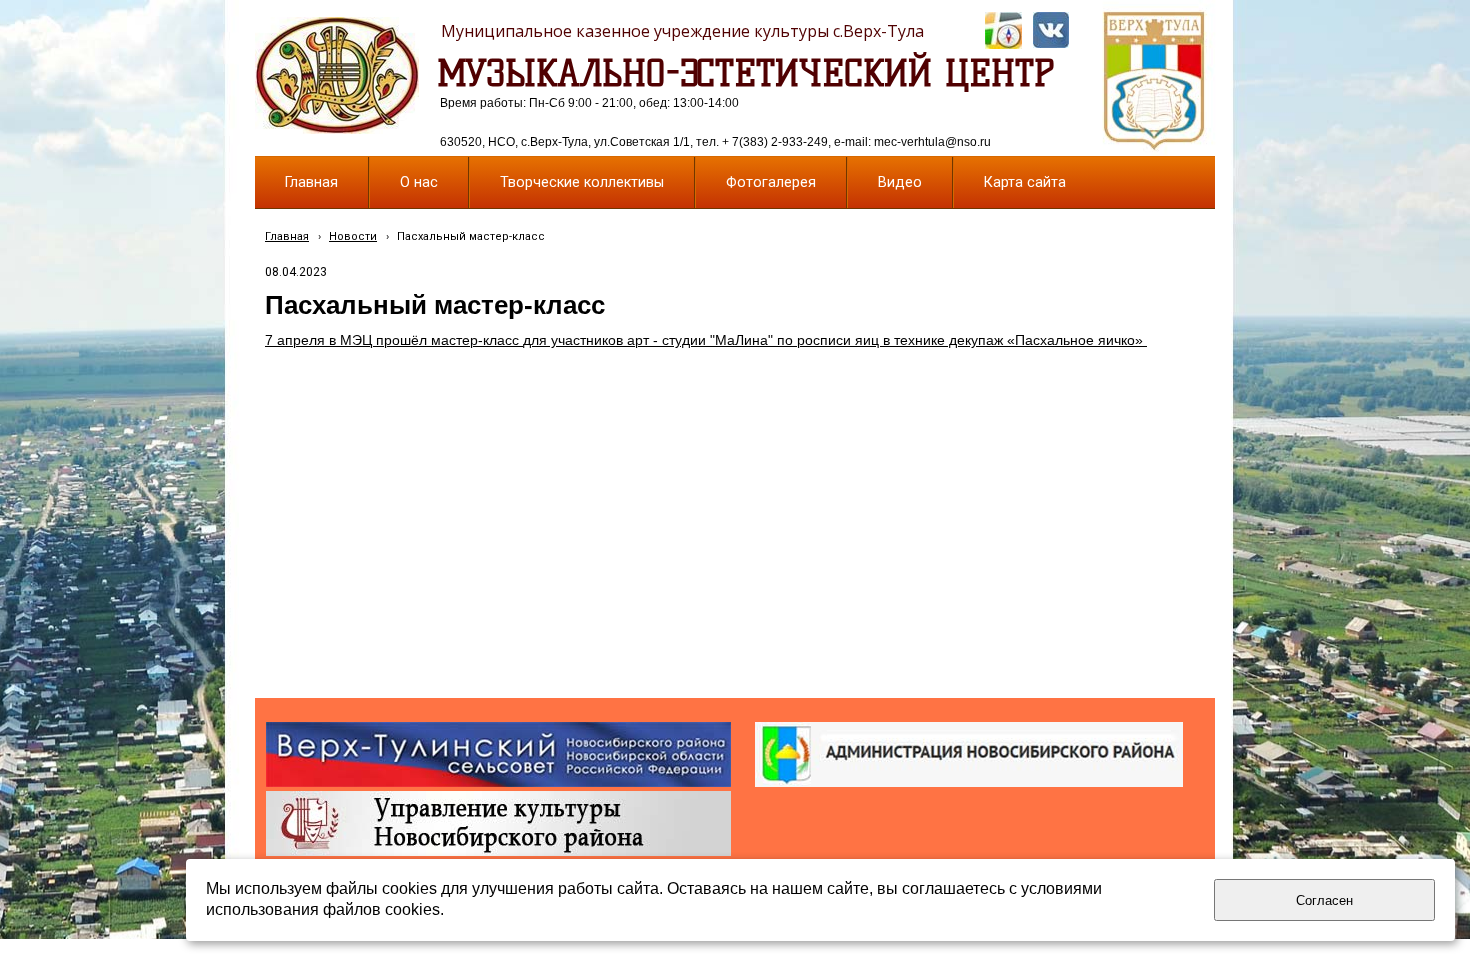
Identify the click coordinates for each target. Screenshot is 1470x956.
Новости (353, 236)
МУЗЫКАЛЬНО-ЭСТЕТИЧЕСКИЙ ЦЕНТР (746, 73)
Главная (287, 236)
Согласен (1324, 900)
